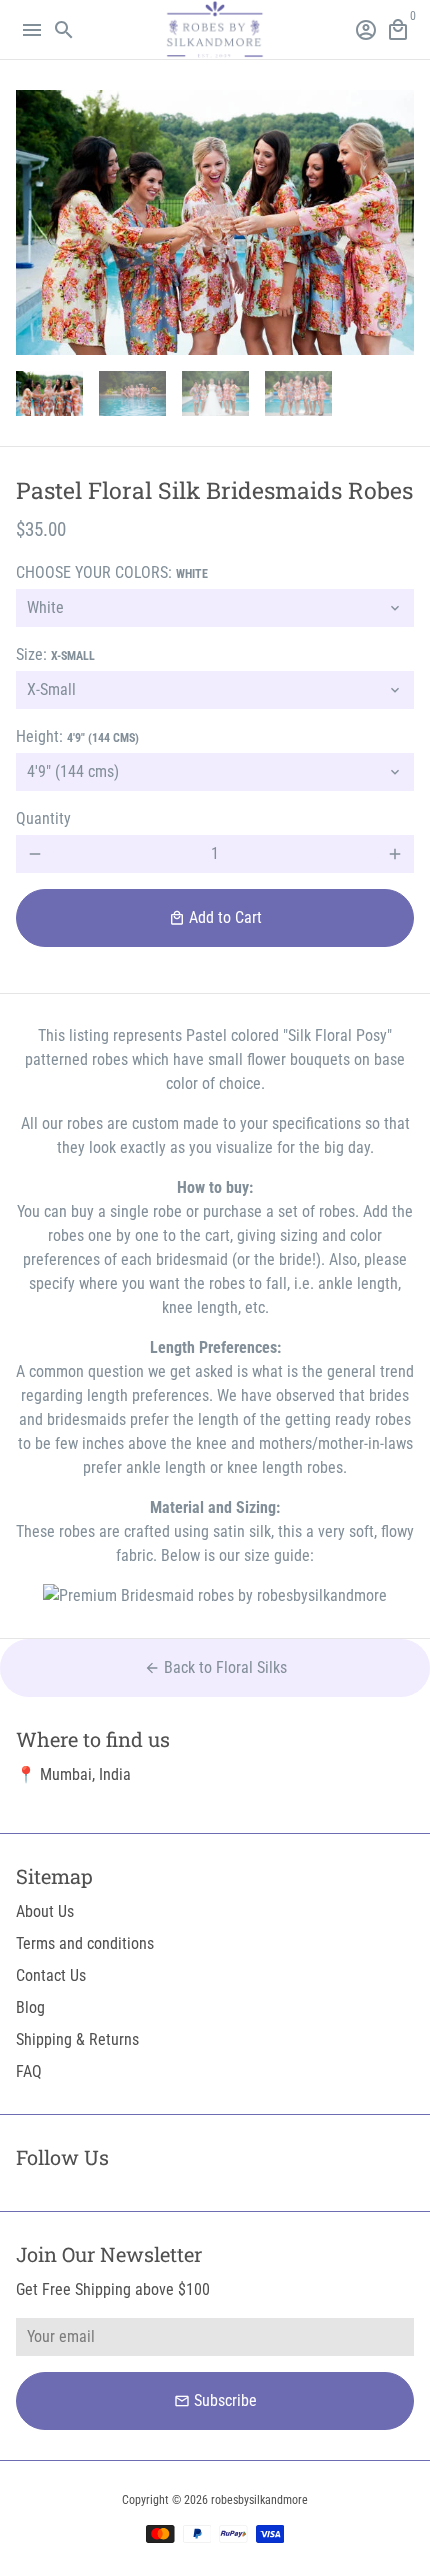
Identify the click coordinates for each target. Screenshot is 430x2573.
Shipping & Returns (77, 2039)
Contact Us (51, 1975)
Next (395, 223)
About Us (45, 1911)
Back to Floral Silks (215, 1667)
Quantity (43, 818)
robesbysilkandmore (259, 2500)
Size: (55, 654)
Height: (77, 736)
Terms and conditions (85, 1943)
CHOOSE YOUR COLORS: (112, 572)
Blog (30, 2007)
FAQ (29, 2071)
